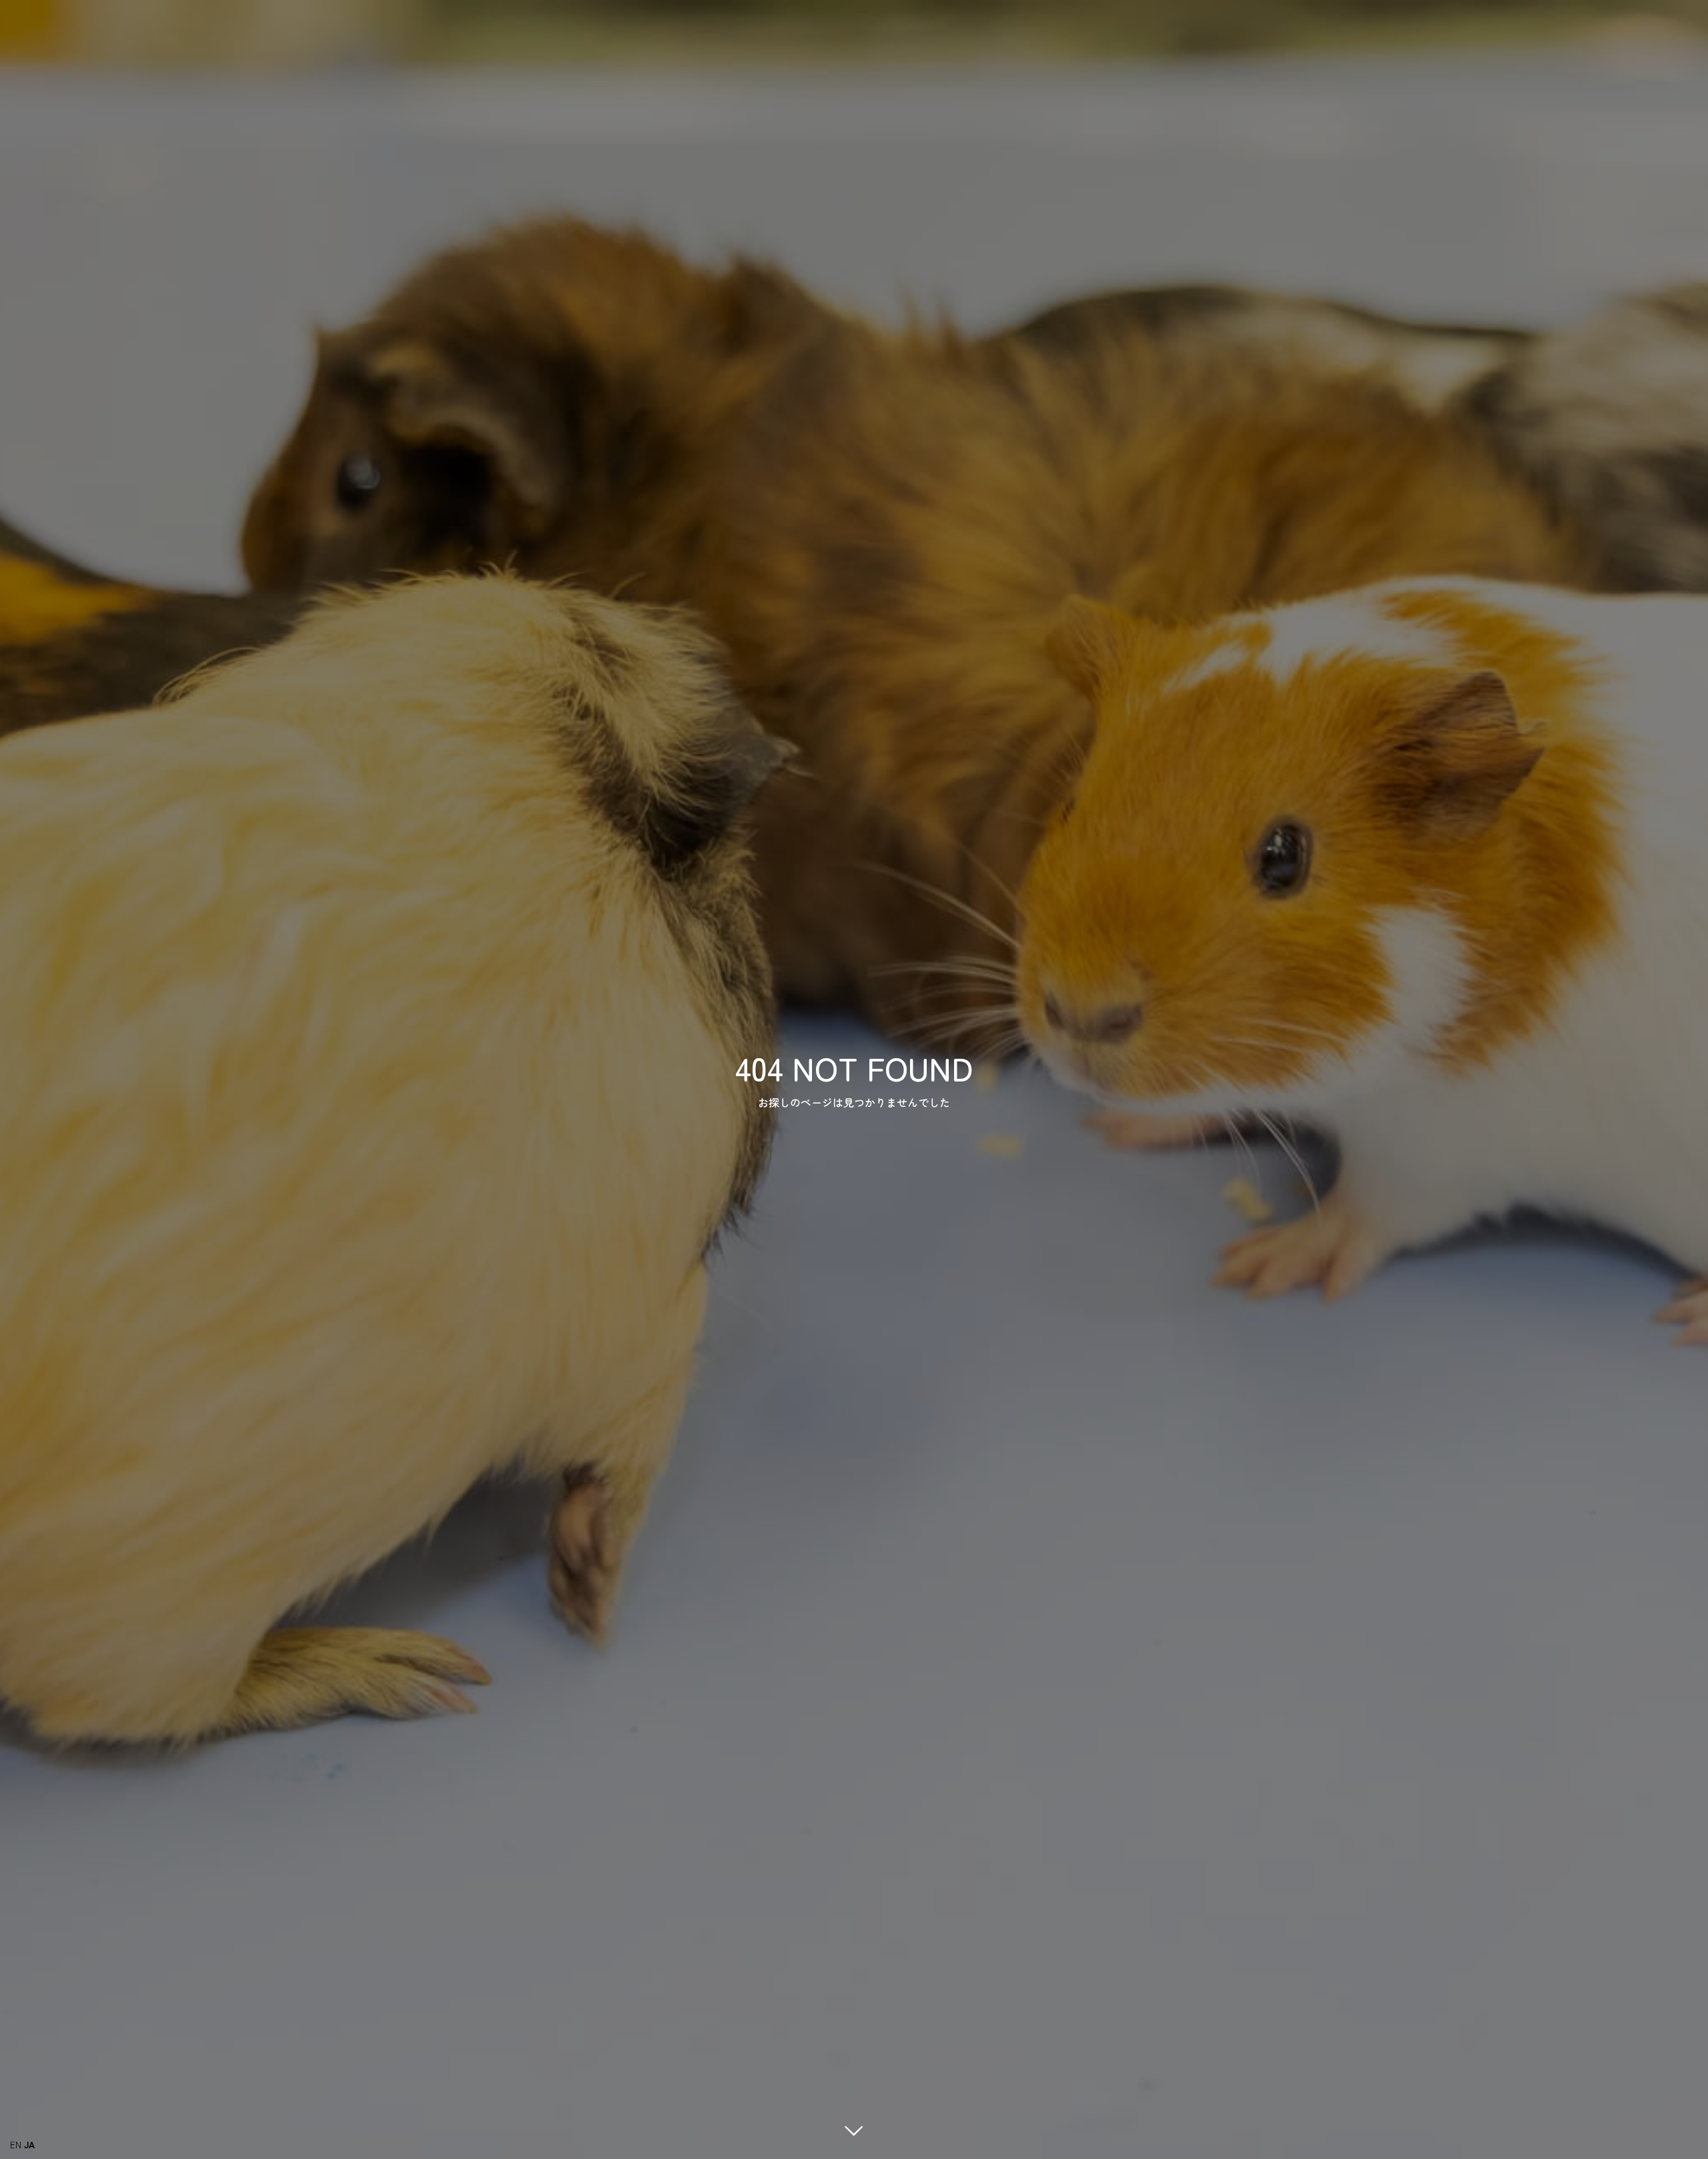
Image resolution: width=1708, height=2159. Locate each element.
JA (29, 2144)
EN (16, 2144)
